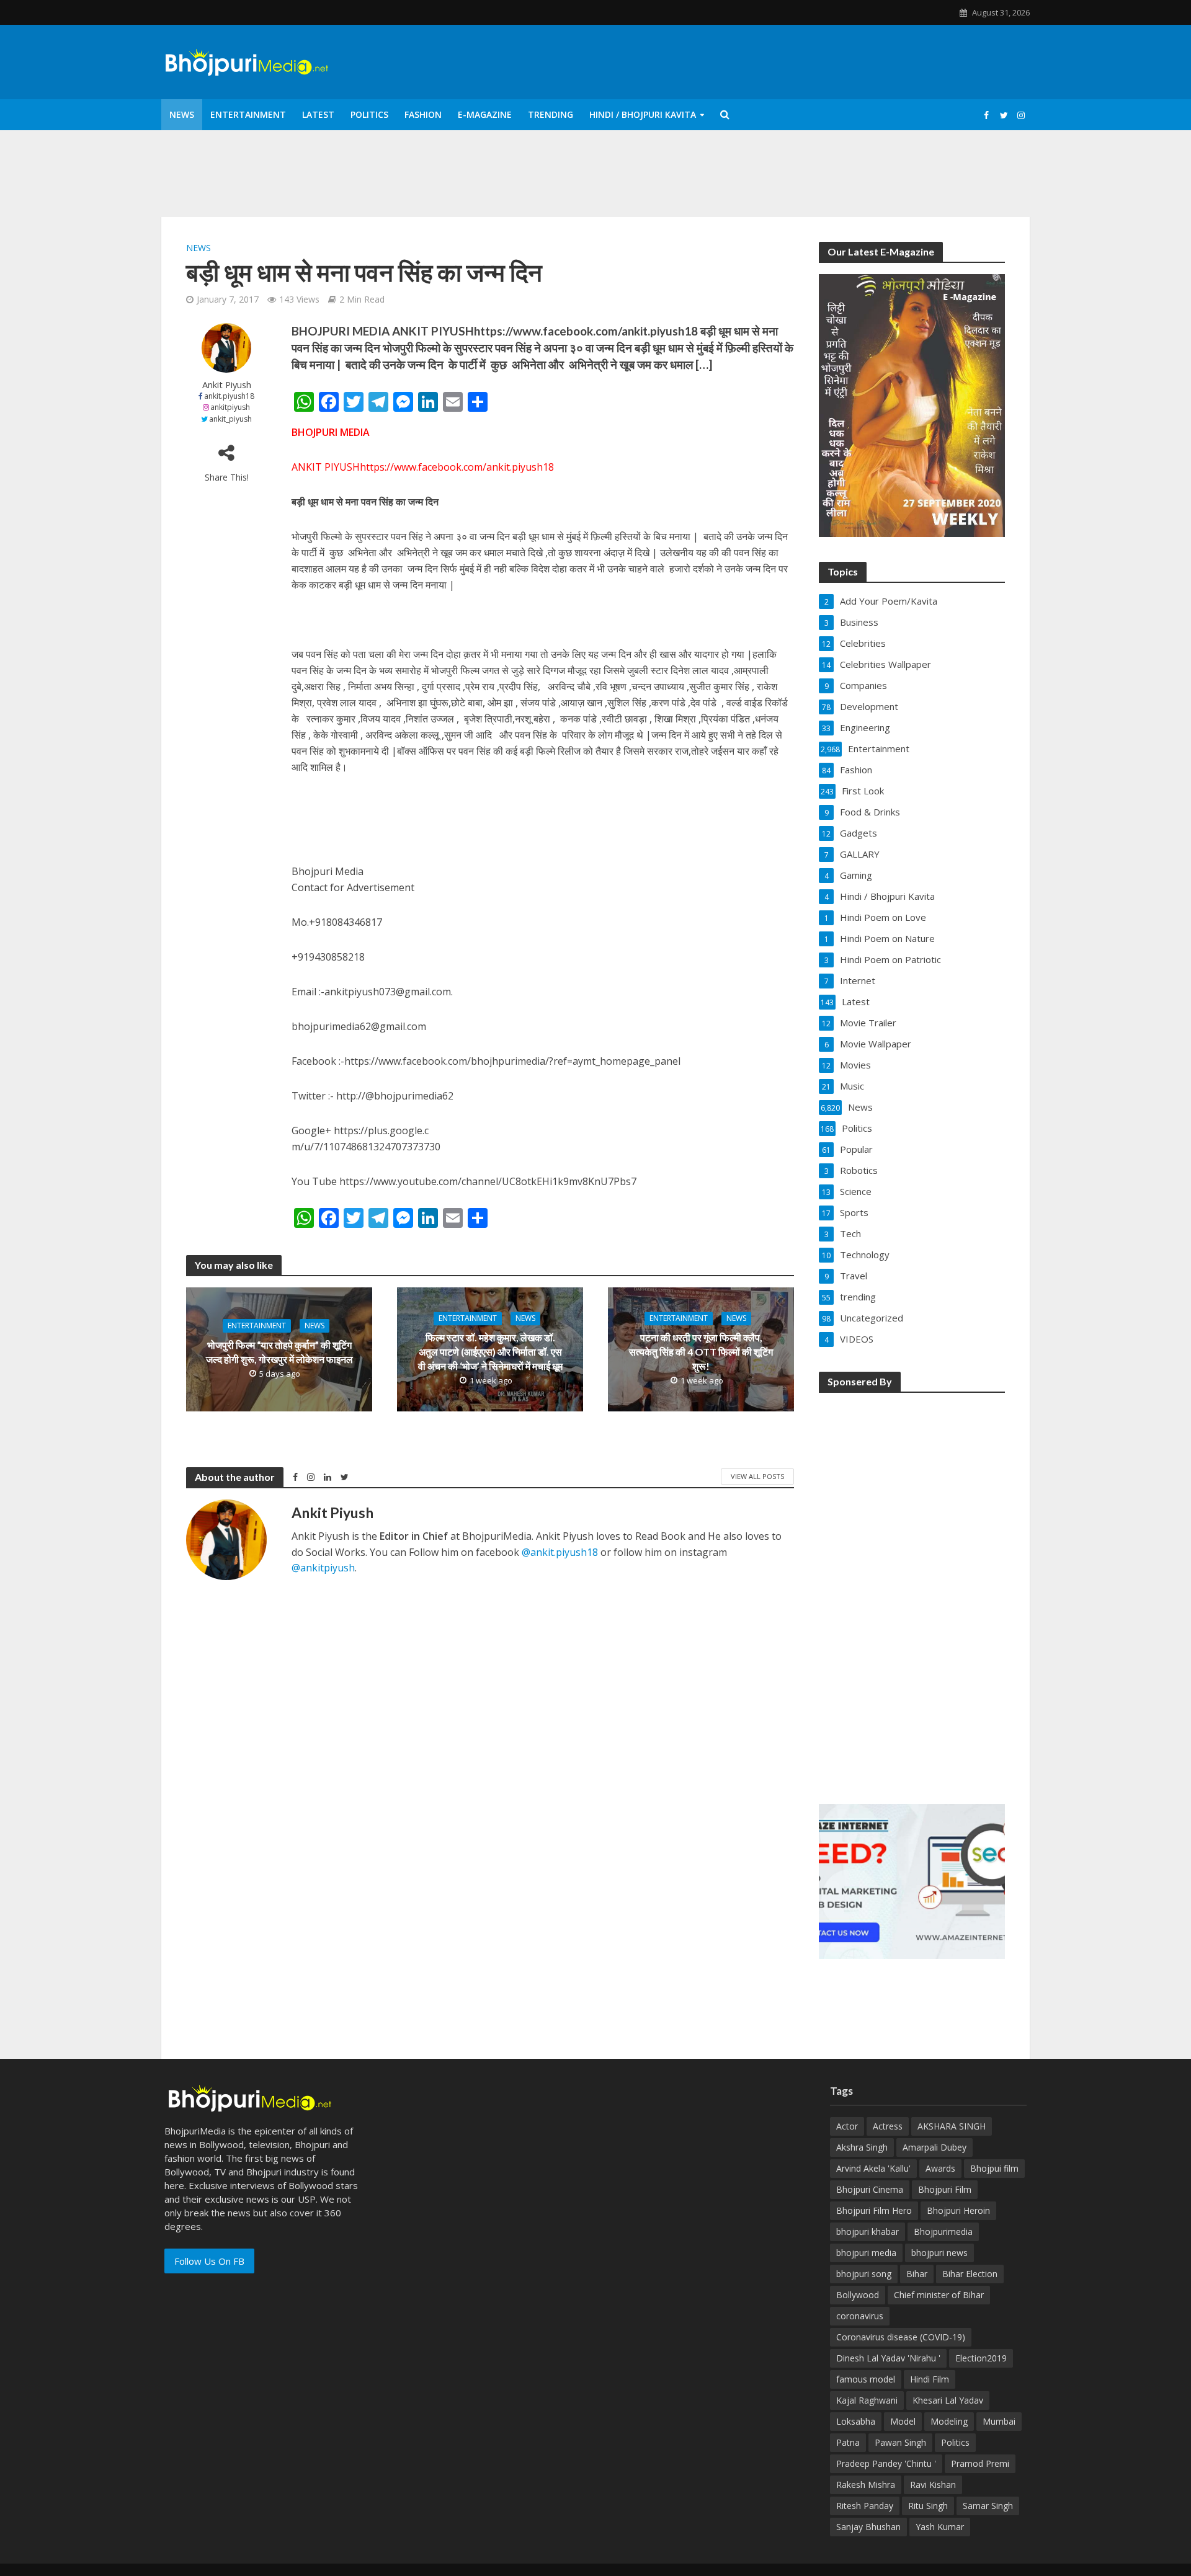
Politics (369, 114)
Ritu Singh (928, 2506)
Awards (940, 2168)
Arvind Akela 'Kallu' (873, 2168)
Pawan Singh (900, 2442)
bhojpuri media (866, 2253)
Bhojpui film (994, 2168)
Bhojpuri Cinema (870, 2189)
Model (903, 2421)
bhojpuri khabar (868, 2232)
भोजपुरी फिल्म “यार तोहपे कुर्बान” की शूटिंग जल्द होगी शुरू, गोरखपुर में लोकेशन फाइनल (279, 1352)
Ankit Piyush (227, 385)
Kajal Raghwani (867, 2400)
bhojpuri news (939, 2253)
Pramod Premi (980, 2463)
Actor (847, 2126)
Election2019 (981, 2358)
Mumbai (999, 2421)
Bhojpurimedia (943, 2232)
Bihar (917, 2274)
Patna (848, 2442)
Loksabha (856, 2421)
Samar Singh (988, 2506)
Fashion (423, 114)
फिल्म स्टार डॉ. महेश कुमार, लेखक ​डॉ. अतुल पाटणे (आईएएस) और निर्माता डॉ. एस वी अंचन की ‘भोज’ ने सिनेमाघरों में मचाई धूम (490, 1352)
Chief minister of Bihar (939, 2295)
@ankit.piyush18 (560, 1552)
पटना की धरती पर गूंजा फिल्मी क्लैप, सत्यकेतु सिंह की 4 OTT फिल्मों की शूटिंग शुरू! (701, 1352)
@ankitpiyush (323, 1568)
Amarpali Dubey (935, 2147)
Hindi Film (930, 2379)
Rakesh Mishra (866, 2485)
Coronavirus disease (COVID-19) (901, 2337)
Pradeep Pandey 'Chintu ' (886, 2463)
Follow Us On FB (209, 2261)
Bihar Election (970, 2274)
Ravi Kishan (933, 2485)
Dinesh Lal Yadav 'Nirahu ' (888, 2358)
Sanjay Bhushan (868, 2527)
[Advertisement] (912, 1590)
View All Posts (757, 1476)
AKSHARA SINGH (952, 2126)
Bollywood (858, 2295)
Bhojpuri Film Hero (874, 2210)
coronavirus (860, 2316)
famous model (866, 2379)
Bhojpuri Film (945, 2189)
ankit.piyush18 (229, 396)
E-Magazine (485, 114)
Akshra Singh (862, 2147)
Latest (318, 114)
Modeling (949, 2421)
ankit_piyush (230, 419)
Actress (888, 2126)
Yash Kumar (940, 2527)
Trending (551, 114)
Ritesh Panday (865, 2506)
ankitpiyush (230, 407)
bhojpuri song (864, 2274)
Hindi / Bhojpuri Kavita (643, 114)
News (182, 114)
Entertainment (248, 114)
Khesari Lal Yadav (948, 2400)
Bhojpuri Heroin (958, 2210)
